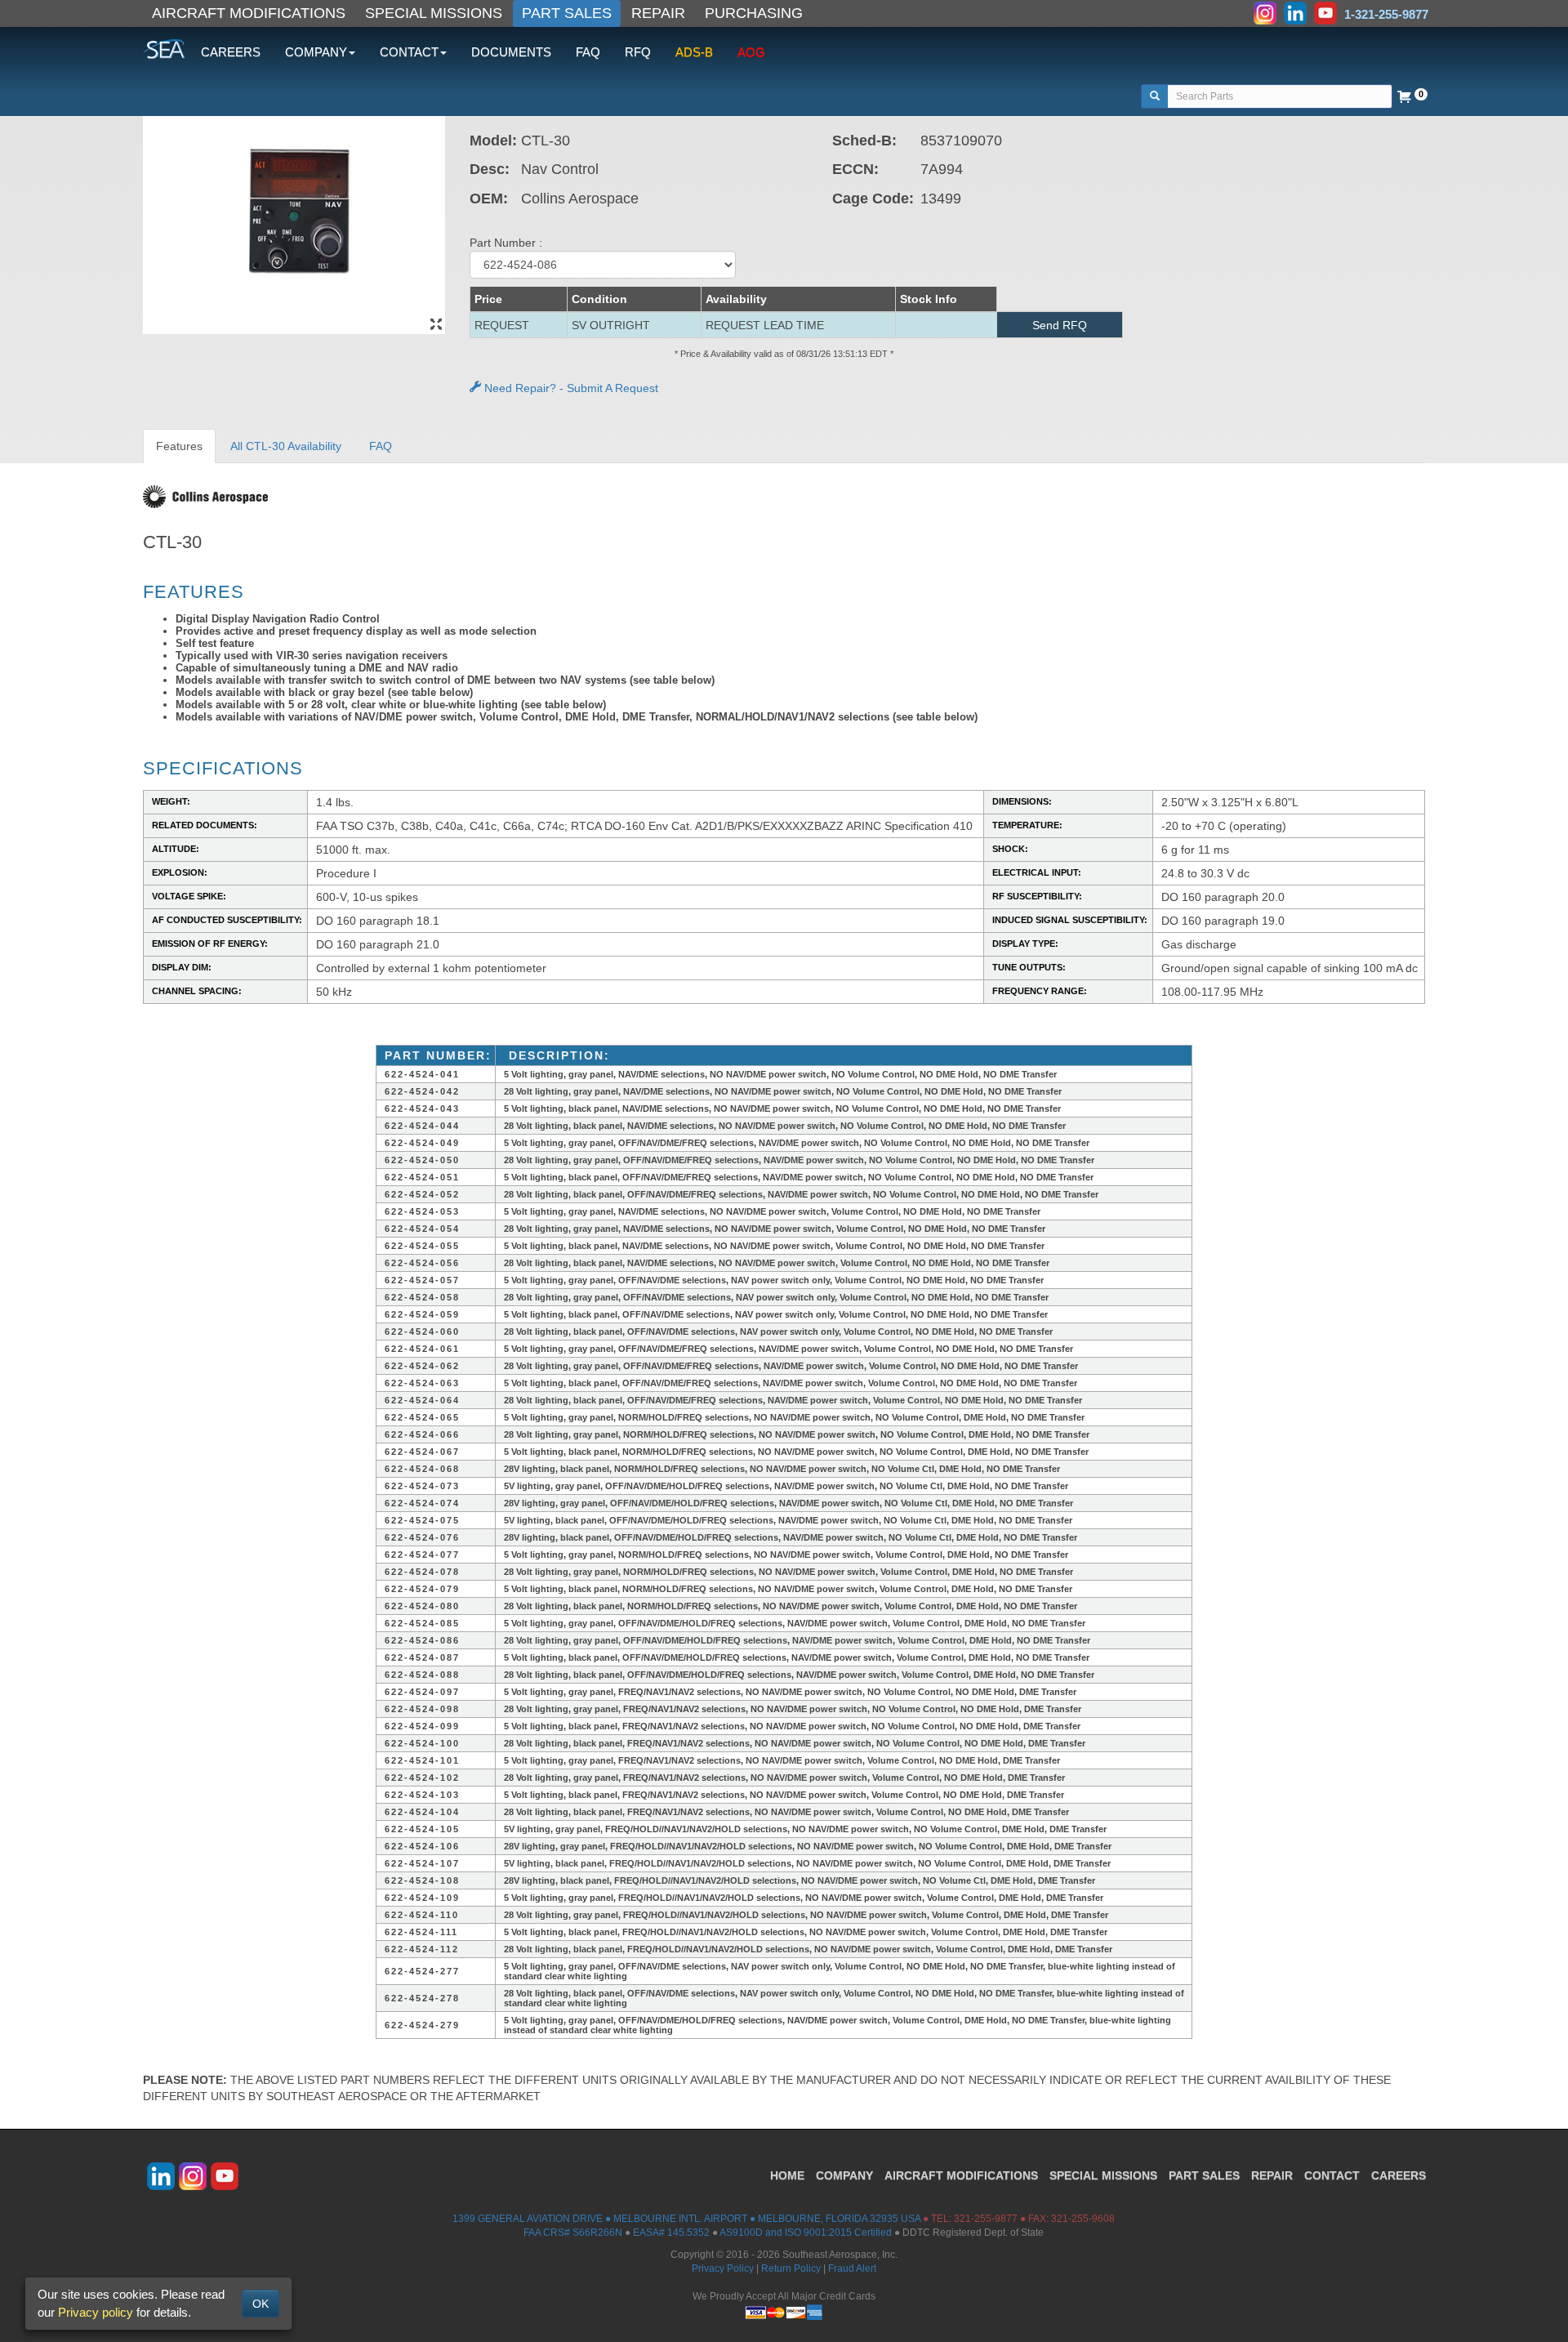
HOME (787, 2175)
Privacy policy (96, 2312)
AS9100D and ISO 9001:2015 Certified (806, 2233)
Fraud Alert (852, 2268)
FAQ (588, 52)
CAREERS (231, 52)
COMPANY (844, 2175)
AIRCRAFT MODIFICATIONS (249, 13)
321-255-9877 (986, 2219)
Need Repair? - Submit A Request (570, 388)
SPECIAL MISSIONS (434, 13)
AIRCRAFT (961, 2175)
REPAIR (658, 13)
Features (179, 446)
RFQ (638, 52)
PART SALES (567, 13)
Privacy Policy (723, 2268)
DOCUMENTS (511, 52)
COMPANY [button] (316, 52)
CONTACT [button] (409, 52)
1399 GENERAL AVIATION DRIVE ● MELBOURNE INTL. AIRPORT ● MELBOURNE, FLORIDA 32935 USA (686, 2219)
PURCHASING (754, 13)
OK (261, 2304)
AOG (751, 52)
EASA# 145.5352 (671, 2233)
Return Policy (791, 2268)
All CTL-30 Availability (286, 446)
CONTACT (1332, 2175)
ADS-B (694, 52)
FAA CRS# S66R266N (573, 2233)
